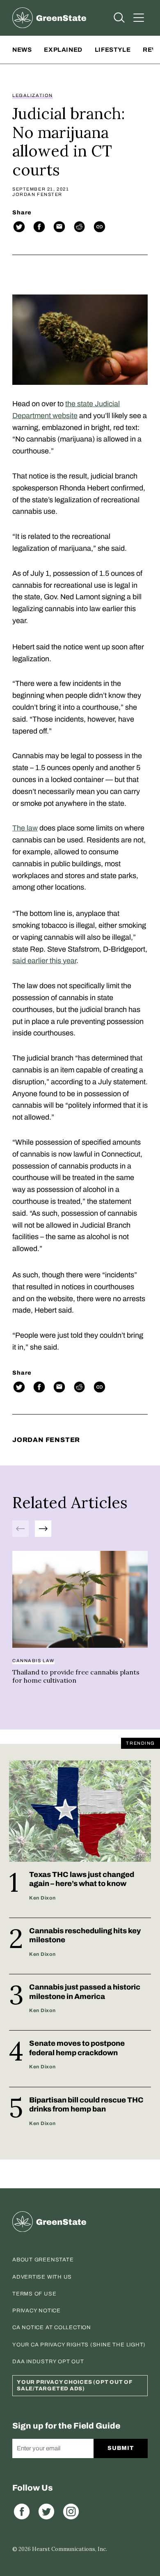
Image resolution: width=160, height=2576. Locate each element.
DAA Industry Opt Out (48, 2362)
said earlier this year (44, 961)
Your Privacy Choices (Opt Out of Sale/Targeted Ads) (75, 2385)
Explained (63, 50)
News (22, 50)
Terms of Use (34, 2294)
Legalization (33, 95)
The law (25, 828)
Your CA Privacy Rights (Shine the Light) (79, 2345)
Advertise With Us (42, 2277)
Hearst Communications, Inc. (70, 2549)
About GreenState (43, 2260)
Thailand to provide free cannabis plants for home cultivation (76, 1676)
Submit (120, 2448)
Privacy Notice (37, 2311)
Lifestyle (113, 50)
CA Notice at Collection (52, 2328)
